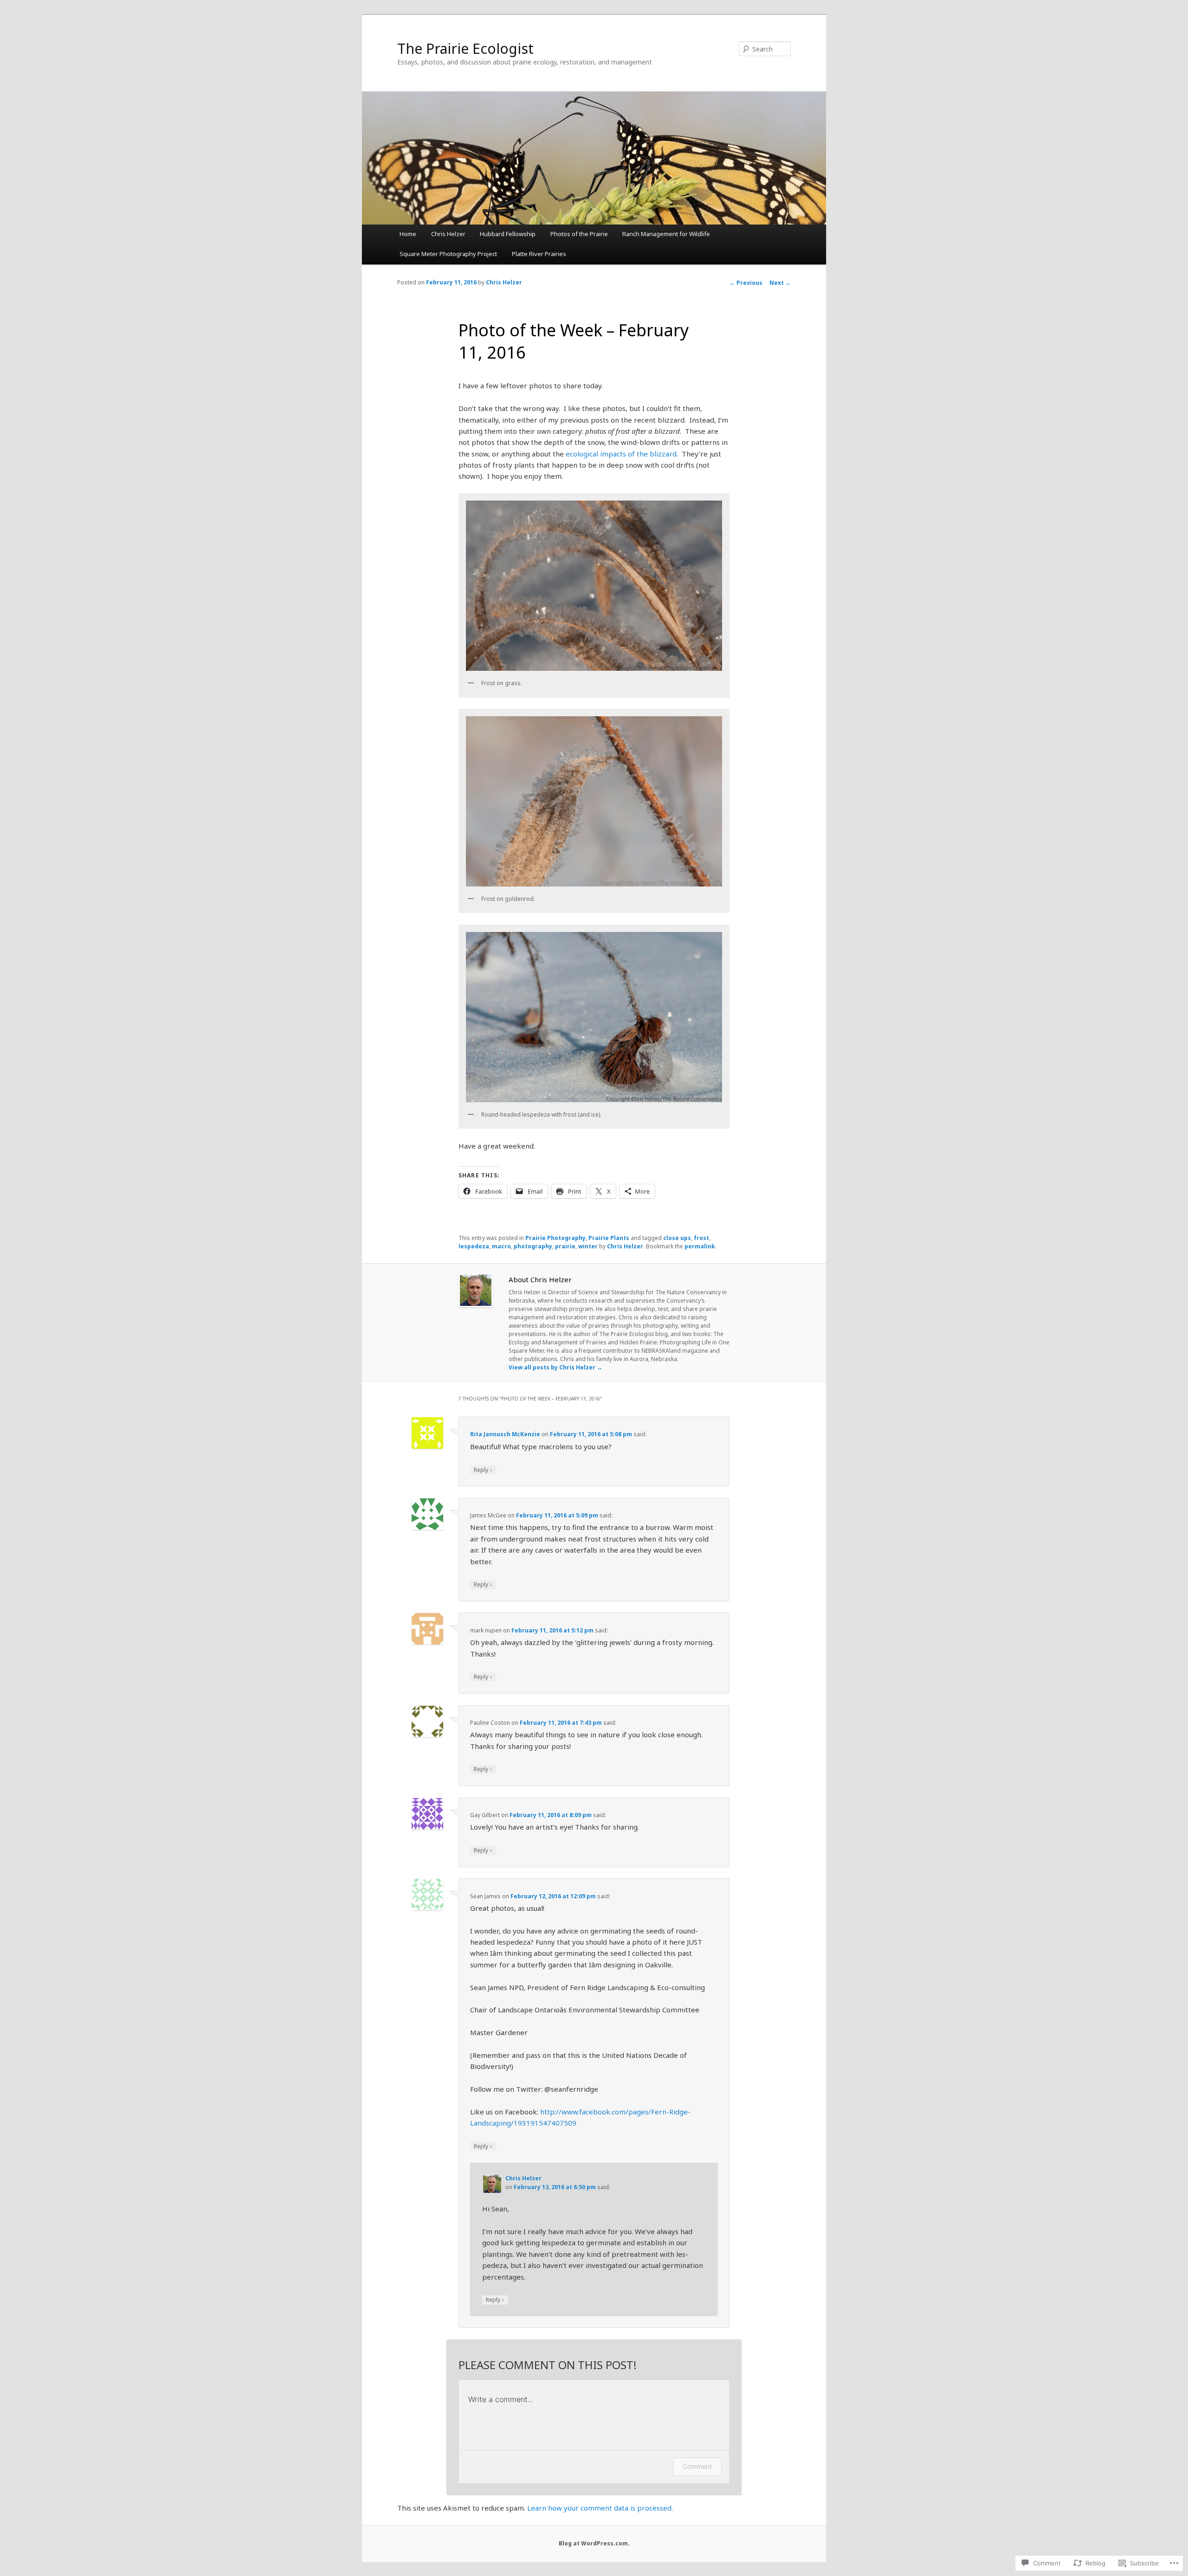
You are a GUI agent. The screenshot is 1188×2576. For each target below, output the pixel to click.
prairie (565, 1246)
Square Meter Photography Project (448, 254)
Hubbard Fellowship (508, 234)
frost (701, 1238)
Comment (697, 2466)
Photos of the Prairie (579, 234)
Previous (746, 283)
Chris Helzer (448, 234)
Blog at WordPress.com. (594, 2543)
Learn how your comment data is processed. (600, 2508)
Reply (483, 1470)
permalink (700, 1246)
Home (408, 234)
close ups (677, 1238)
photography (533, 1246)
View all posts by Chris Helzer (555, 1367)
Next (780, 283)
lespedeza (474, 1246)
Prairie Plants (609, 1238)
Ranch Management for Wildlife (666, 234)
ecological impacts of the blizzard (621, 454)
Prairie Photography (555, 1238)
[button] (594, 586)
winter (588, 1246)
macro (501, 1246)
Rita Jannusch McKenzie (505, 1434)
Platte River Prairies (539, 254)
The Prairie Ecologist (465, 48)
